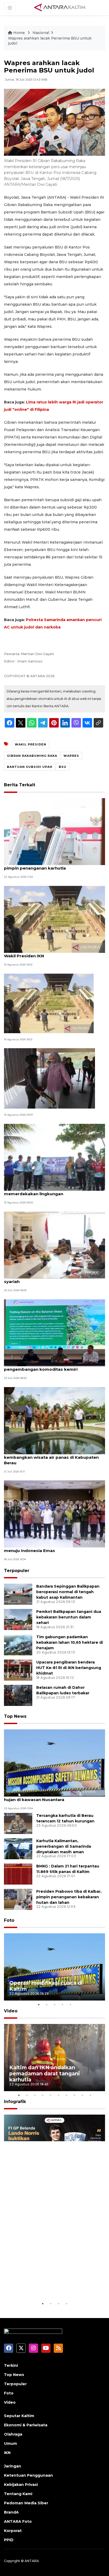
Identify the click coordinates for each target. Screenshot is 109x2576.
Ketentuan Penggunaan (28, 2475)
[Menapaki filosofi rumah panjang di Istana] (49, 1003)
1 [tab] (39, 2004)
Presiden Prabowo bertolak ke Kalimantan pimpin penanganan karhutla (49, 865)
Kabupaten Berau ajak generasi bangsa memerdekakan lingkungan (46, 1191)
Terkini (11, 2365)
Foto (9, 1920)
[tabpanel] (54, 1967)
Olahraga (13, 2434)
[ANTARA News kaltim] (60, 7)
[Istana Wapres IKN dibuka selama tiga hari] (49, 1078)
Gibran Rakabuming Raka (32, 756)
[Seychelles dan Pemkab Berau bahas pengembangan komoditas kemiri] (54, 1332)
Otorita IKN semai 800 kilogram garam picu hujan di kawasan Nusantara (51, 1797)
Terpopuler (17, 1571)
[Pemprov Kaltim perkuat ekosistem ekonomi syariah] (54, 1245)
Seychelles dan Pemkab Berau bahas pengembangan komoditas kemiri (43, 1367)
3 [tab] (54, 2004)
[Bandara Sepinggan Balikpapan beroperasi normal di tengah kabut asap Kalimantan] (18, 1594)
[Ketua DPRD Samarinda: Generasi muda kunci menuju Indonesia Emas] (54, 1513)
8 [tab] (74, 2095)
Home (19, 33)
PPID (9, 2540)
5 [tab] (70, 2004)
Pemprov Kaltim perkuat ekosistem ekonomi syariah (52, 1279)
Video (11, 2011)
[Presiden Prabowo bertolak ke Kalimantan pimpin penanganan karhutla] (54, 831)
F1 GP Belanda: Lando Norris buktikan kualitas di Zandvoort (50, 2284)
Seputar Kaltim (19, 2416)
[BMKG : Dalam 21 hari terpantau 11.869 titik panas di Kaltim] (18, 1874)
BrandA (11, 2512)
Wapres (71, 756)
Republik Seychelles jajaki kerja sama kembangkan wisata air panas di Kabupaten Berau (51, 1457)
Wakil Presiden (31, 744)
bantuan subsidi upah (30, 767)
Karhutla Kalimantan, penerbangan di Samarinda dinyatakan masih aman (64, 1846)
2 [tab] (47, 2004)
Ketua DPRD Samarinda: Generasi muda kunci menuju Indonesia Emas (53, 1548)
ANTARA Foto (18, 2521)
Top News (15, 1716)
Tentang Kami (18, 2494)
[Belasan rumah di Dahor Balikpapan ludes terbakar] (18, 1695)
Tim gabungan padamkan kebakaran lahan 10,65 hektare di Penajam (70, 1642)
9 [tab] (82, 2095)
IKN (7, 2453)
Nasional (41, 33)
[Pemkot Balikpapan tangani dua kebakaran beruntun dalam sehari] (18, 1619)
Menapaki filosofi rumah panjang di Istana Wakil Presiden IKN (49, 953)
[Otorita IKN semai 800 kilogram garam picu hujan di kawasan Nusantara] (54, 1763)
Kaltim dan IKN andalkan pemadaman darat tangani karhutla (45, 2074)
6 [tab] (58, 2095)
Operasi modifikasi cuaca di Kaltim (46, 1986)
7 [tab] (66, 2095)
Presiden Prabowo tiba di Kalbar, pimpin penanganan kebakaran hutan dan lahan (69, 1897)
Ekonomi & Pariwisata (26, 2425)
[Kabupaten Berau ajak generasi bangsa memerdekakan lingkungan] (54, 1157)
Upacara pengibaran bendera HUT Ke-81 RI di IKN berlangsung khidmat (69, 1668)
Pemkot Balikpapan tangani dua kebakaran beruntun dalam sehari (69, 1617)
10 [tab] (90, 2095)
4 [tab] (62, 2004)
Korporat (13, 2531)
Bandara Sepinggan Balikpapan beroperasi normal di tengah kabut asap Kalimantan (68, 1592)
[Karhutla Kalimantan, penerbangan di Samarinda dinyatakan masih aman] (18, 1848)
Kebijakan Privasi (21, 2485)
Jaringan (13, 2466)
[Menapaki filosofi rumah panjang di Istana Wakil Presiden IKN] (54, 919)
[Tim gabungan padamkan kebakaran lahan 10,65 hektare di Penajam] (18, 1644)
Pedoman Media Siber (26, 2503)
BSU (63, 767)
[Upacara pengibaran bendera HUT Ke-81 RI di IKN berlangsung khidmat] (18, 1670)
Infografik (15, 2102)
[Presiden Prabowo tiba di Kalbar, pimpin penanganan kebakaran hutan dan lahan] (18, 1899)
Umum (10, 2443)
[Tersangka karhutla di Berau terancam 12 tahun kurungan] (18, 1823)
